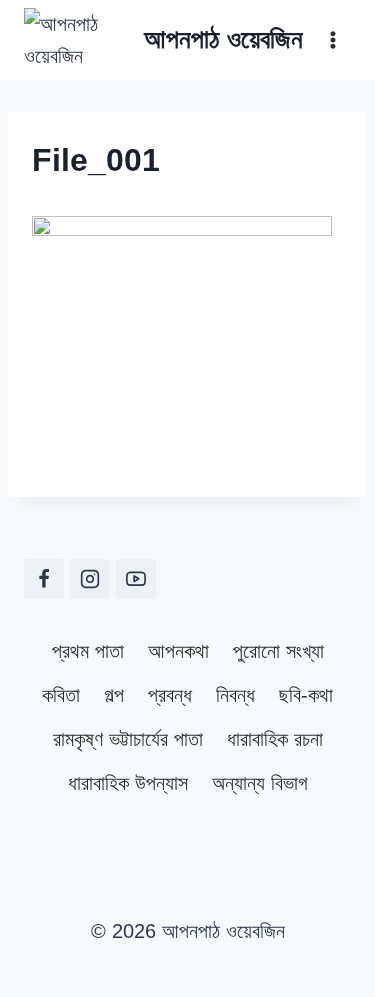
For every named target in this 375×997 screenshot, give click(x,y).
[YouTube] (136, 579)
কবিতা (61, 695)
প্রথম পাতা (88, 651)
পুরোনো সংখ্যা (278, 651)
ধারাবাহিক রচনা (275, 739)
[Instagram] (90, 579)
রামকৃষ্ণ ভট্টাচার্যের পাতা (128, 739)
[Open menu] (332, 39)
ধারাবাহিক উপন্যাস (128, 783)
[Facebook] (44, 579)
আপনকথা (178, 651)
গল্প (114, 695)
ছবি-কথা (306, 695)
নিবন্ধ (235, 695)
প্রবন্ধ (170, 695)
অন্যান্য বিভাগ (260, 783)
